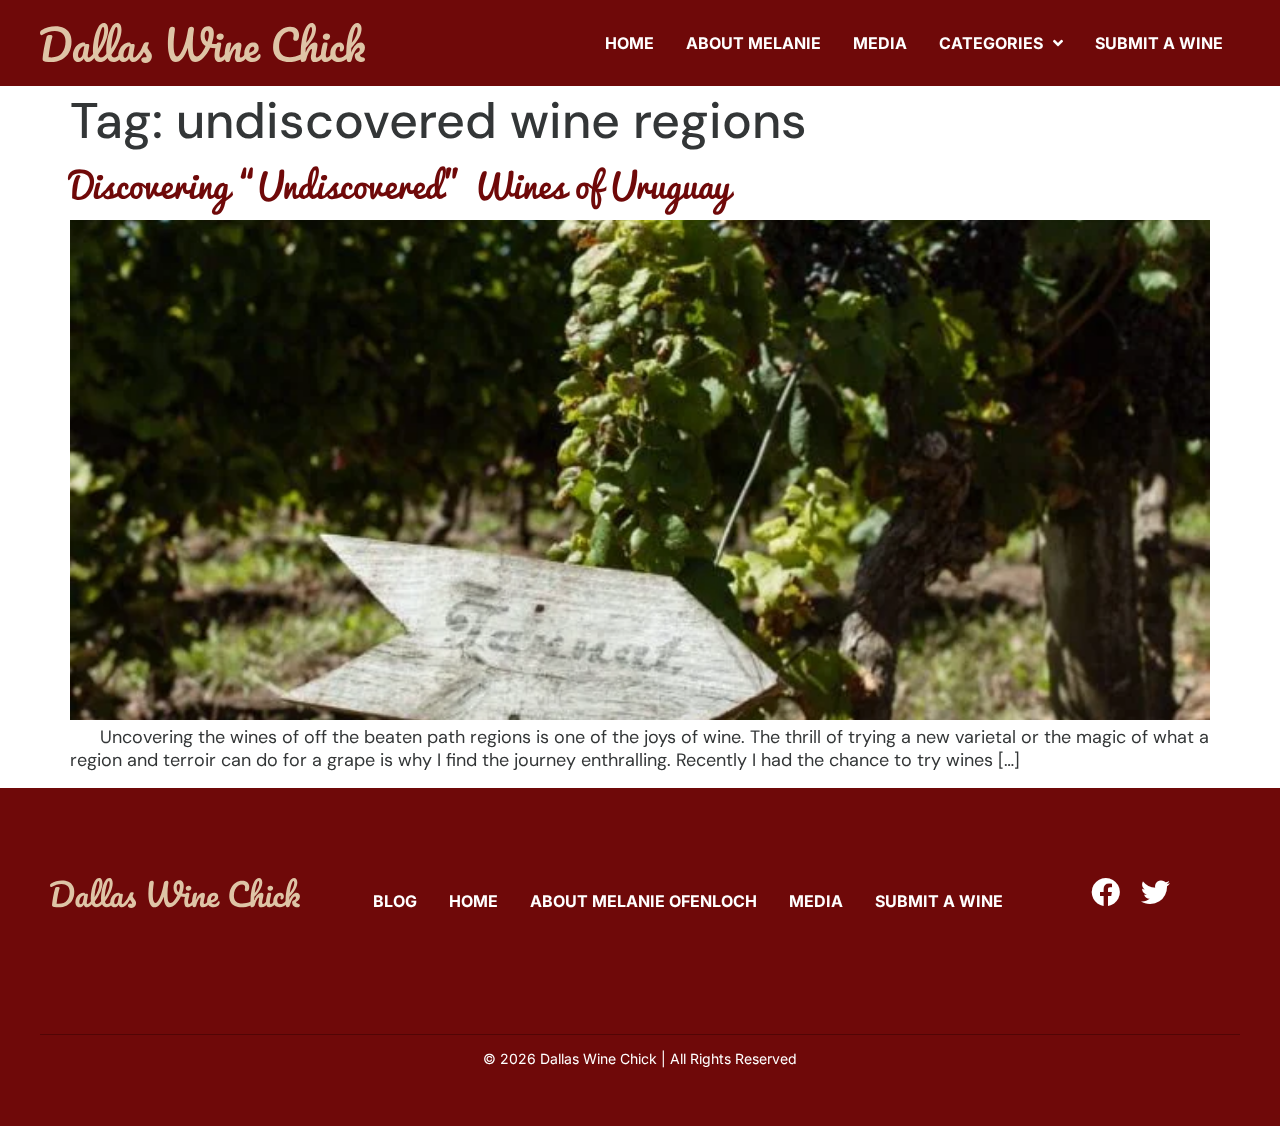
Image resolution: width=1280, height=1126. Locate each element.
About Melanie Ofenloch (643, 901)
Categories (991, 43)
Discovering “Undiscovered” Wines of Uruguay (400, 184)
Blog (395, 901)
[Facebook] (1105, 892)
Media (880, 43)
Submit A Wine (1159, 43)
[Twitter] (1155, 892)
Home (629, 43)
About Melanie (753, 43)
